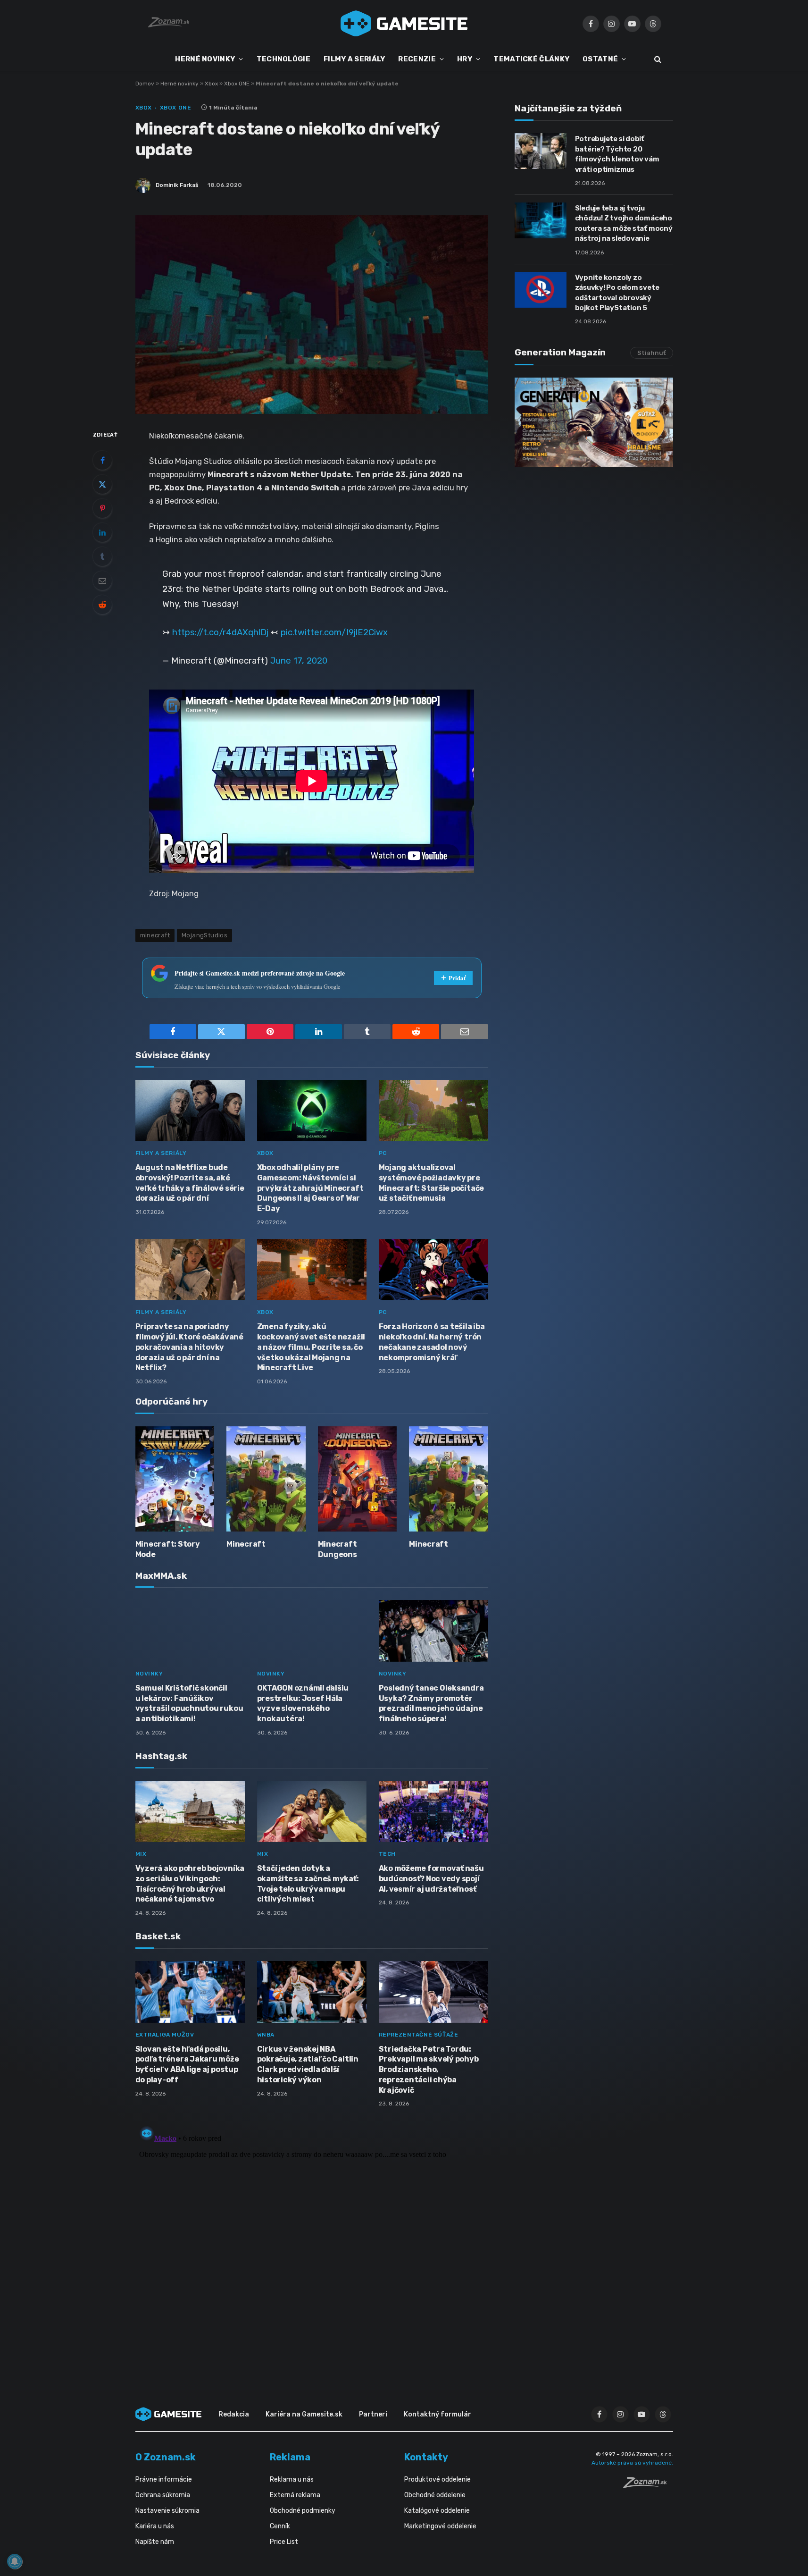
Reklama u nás (292, 2479)
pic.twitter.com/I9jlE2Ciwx (334, 632)
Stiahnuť (652, 353)
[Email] (102, 581)
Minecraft (246, 1544)
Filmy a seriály (161, 1153)
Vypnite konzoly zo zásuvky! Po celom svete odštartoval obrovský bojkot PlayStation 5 (617, 293)
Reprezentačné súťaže (419, 2035)
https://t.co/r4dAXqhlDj (220, 632)
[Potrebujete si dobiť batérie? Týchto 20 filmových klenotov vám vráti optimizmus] (541, 151)
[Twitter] (102, 484)
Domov (145, 84)
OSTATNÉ (600, 59)
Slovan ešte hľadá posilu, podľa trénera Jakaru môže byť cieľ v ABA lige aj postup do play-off (187, 2064)
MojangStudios (204, 935)
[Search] (657, 59)
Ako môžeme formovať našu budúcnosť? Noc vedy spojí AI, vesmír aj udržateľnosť (431, 1879)
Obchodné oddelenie (435, 2495)
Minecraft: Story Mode (168, 1549)
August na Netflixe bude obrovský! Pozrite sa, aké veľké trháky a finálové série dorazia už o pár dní (190, 1183)
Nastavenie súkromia (167, 2511)
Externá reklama (295, 2495)
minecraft (155, 935)
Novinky (149, 1674)
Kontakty (426, 2457)
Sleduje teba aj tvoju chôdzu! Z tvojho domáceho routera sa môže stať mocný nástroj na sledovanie (624, 223)
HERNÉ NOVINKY (205, 59)
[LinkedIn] (102, 532)
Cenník (280, 2526)
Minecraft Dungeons (337, 1549)
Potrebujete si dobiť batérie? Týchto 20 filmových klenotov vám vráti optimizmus (617, 154)
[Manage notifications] (15, 2561)
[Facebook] (102, 460)
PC (383, 1153)
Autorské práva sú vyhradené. (632, 2463)
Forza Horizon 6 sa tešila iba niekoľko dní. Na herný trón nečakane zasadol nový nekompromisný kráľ (432, 1342)
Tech (387, 1854)
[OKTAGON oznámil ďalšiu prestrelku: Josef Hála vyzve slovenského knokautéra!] (312, 1631)
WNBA (266, 2035)
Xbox (211, 84)
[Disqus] (312, 2240)
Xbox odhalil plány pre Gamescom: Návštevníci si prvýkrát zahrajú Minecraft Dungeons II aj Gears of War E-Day (310, 1188)
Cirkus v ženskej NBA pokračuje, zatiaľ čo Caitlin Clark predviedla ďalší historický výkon (308, 2064)
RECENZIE (417, 59)
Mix (141, 1854)
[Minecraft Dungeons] (358, 1479)
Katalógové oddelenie (437, 2511)
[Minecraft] (266, 1479)
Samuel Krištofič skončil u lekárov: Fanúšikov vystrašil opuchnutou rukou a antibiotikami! (189, 1703)
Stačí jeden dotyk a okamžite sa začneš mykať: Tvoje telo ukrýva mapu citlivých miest (308, 1884)
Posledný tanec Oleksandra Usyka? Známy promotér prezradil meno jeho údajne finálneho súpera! (431, 1703)
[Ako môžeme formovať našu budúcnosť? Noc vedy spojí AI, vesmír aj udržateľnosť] (433, 1812)
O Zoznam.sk (166, 2457)
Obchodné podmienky (303, 2511)
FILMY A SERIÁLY (354, 59)
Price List (284, 2542)
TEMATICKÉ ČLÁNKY (531, 59)
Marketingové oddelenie (440, 2526)
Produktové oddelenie (437, 2479)
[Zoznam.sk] (648, 2485)
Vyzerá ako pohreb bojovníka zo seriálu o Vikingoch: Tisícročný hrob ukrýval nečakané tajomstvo (190, 1884)
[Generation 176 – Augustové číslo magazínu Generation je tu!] (594, 422)
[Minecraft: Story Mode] (175, 1479)
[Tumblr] (102, 556)
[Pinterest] (102, 508)
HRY (465, 59)
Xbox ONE (237, 84)
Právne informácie (164, 2479)
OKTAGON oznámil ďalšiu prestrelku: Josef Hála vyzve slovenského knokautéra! (303, 1703)
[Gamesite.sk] (404, 24)
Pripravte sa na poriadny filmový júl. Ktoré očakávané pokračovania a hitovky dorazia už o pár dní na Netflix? (189, 1347)
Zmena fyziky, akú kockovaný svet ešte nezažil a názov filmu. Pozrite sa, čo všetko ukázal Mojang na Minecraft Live (311, 1347)
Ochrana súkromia (163, 2495)
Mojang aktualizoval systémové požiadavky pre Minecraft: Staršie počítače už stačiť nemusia (432, 1183)
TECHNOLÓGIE (283, 59)
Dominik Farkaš (177, 185)
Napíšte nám (155, 2542)
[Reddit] (102, 605)
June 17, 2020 (299, 661)
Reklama (290, 2457)
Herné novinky (179, 84)
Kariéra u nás (155, 2526)
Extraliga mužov (165, 2035)
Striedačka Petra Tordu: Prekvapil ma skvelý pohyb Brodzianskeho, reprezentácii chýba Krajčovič (429, 2070)
